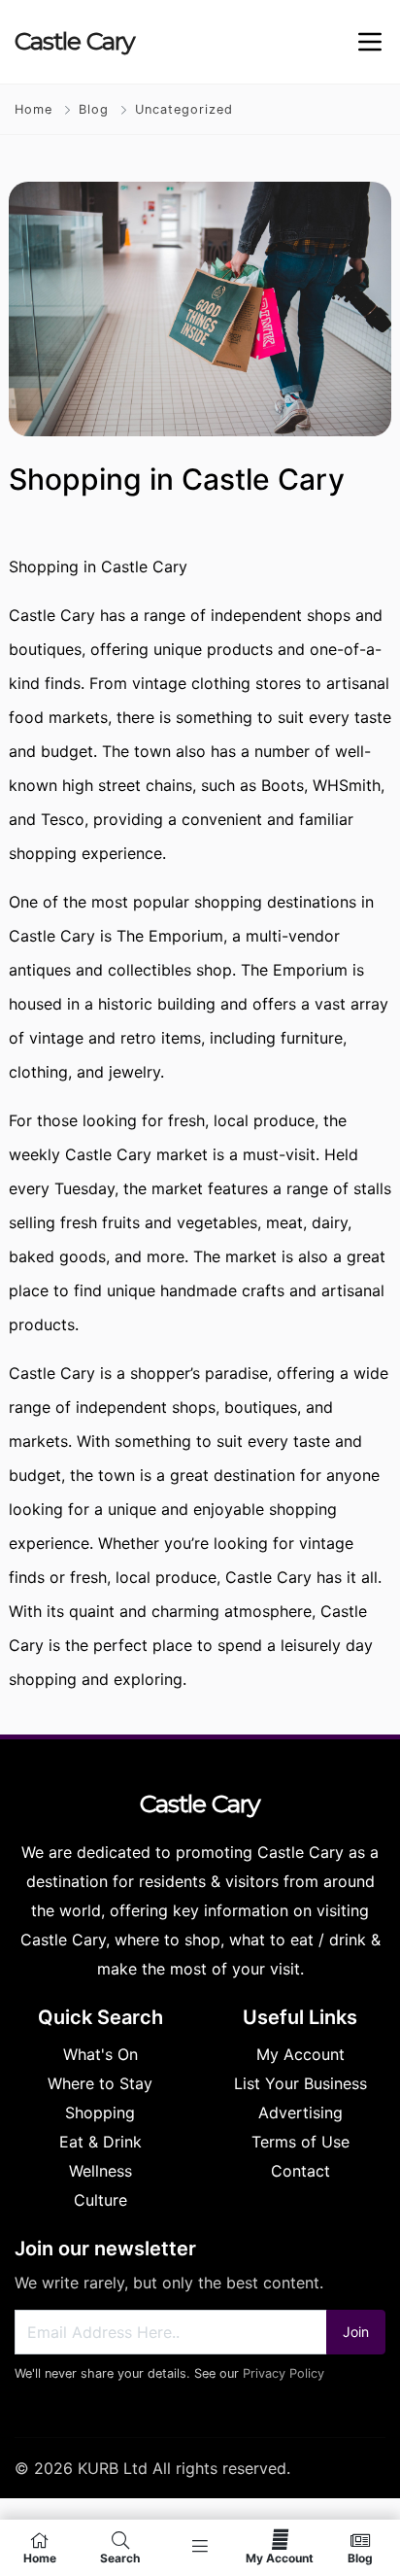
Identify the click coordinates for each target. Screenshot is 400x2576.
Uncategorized (184, 109)
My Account (280, 2558)
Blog (94, 109)
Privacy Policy (283, 2373)
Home (33, 109)
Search (120, 2558)
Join (356, 2332)
